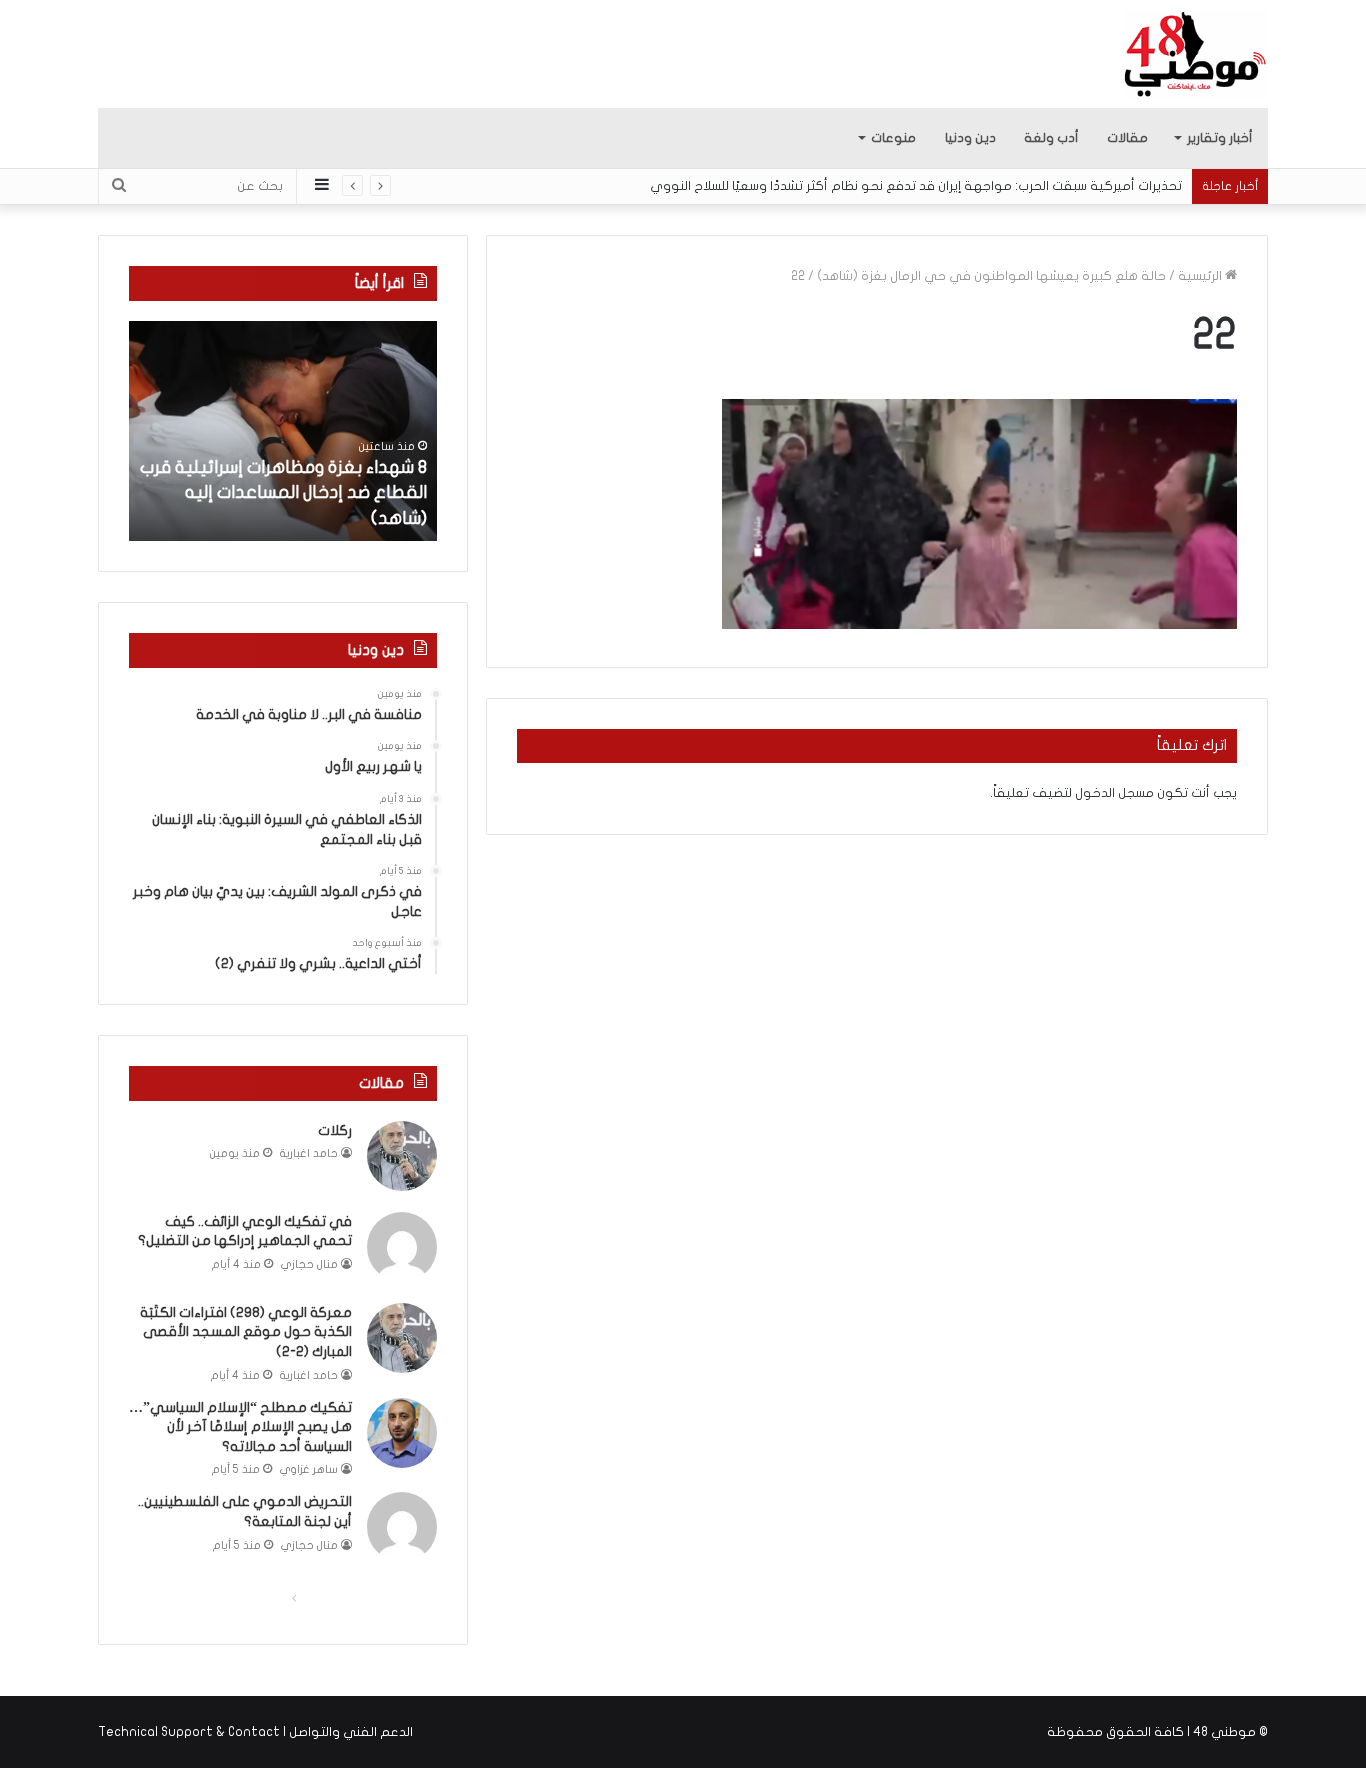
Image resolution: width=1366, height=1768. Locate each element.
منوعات (893, 138)
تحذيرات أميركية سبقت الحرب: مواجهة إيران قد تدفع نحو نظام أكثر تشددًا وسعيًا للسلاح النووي (916, 186)
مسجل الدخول (1114, 793)
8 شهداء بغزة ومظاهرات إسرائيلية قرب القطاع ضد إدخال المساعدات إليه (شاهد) (283, 492)
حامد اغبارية (309, 1153)
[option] (283, 431)
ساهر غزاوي (309, 1469)
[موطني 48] (1195, 54)
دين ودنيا (970, 138)
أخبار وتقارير (1220, 138)
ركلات (335, 1130)
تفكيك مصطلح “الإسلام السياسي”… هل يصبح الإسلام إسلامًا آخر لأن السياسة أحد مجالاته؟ (240, 1427)
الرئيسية (1201, 276)
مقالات (1127, 138)
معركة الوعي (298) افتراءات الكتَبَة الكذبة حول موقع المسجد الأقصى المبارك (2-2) (246, 1332)
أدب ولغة (1051, 138)
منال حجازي (309, 1264)
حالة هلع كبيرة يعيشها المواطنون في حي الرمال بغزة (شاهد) (991, 276)
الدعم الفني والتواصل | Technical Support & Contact (255, 1732)
